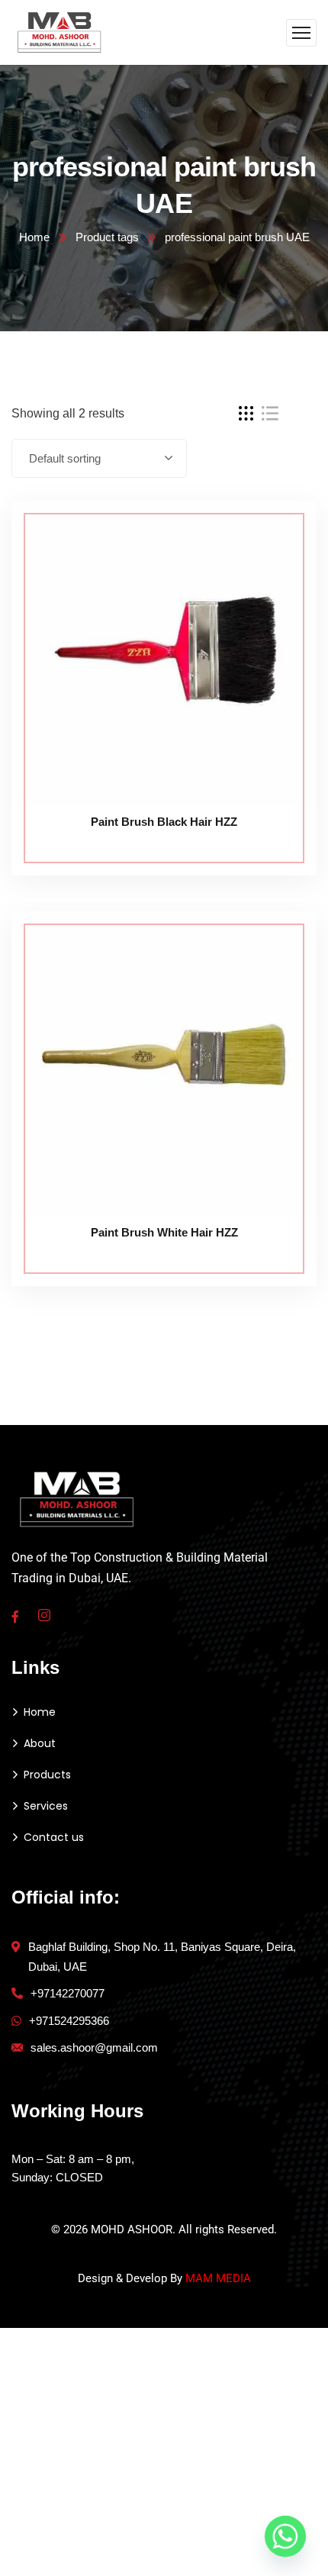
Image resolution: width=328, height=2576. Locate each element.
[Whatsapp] (285, 2536)
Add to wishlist (276, 570)
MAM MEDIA (218, 2278)
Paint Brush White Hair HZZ (164, 1232)
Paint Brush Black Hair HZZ (164, 822)
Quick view (276, 605)
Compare (276, 535)
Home (34, 237)
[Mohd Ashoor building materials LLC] (60, 32)
